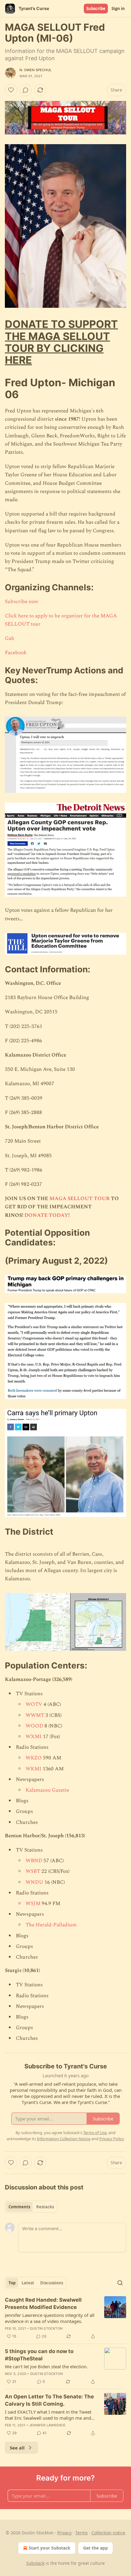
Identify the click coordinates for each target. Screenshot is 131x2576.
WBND (34, 1861)
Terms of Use (95, 2133)
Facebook (16, 653)
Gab (10, 638)
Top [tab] (12, 2283)
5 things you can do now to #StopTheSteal (39, 2355)
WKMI (34, 1769)
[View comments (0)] (26, 90)
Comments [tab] (19, 2207)
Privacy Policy (112, 2139)
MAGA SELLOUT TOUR (80, 1199)
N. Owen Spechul (35, 70)
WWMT (35, 1715)
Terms (81, 2533)
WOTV (34, 1704)
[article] (65, 2318)
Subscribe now (22, 602)
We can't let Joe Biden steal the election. (46, 2366)
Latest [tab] (28, 2283)
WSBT (33, 1871)
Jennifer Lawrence (47, 2425)
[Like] (11, 90)
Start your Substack (50, 2548)
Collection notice (108, 2533)
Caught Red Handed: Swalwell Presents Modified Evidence (43, 2303)
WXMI (34, 1737)
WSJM (33, 1904)
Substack (35, 2563)
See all (17, 2448)
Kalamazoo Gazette (47, 1790)
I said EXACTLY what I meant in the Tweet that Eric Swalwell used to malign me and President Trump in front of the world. (48, 2415)
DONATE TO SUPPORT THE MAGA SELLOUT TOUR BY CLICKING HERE (61, 342)
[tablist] (31, 2207)
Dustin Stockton (46, 2328)
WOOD (34, 1726)
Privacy (64, 2533)
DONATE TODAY (46, 1215)
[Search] (120, 2283)
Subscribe (96, 9)
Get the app (96, 2548)
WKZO (34, 1758)
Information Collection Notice (64, 2139)
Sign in (118, 9)
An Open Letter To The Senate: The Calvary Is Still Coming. (49, 2400)
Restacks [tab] (45, 2207)
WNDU (34, 1882)
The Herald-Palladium (51, 1925)
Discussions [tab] (52, 2283)
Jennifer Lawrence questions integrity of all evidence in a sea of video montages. (50, 2318)
